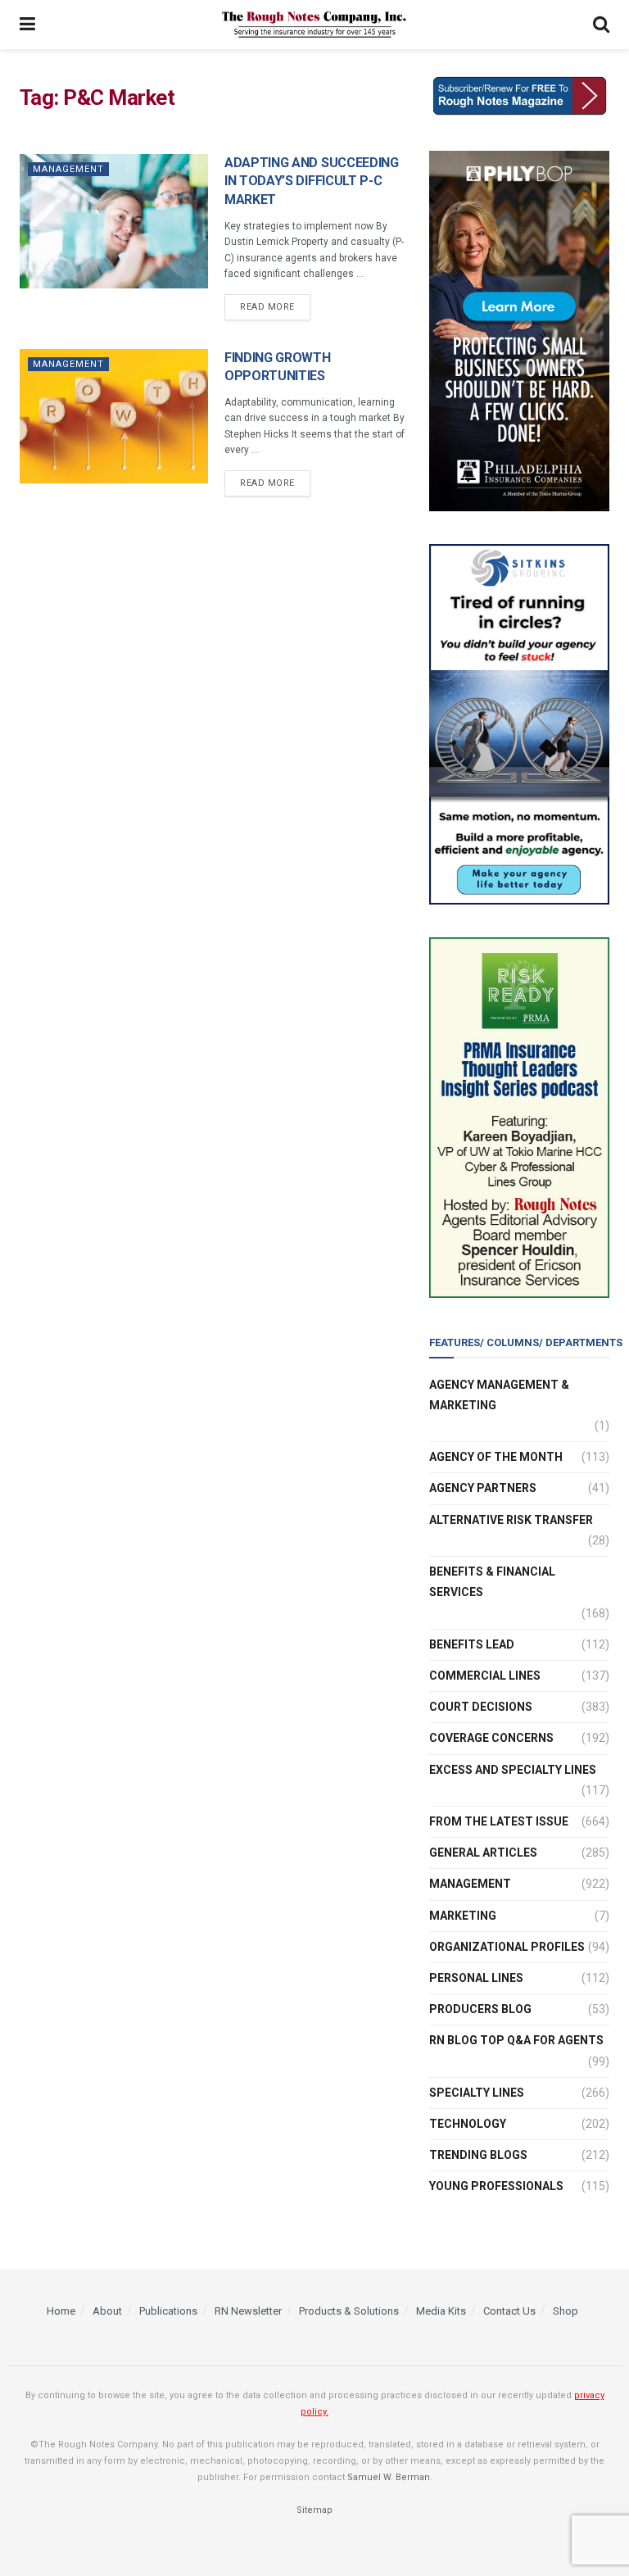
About (107, 2311)
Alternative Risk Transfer (511, 1520)
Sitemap (314, 2510)
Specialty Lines (477, 2093)
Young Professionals (496, 2186)
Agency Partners (483, 1488)
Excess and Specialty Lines (513, 1770)
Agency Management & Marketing (499, 1395)
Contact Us (509, 2311)
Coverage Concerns (491, 1738)
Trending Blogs (478, 2155)
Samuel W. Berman (389, 2477)
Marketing (463, 1916)
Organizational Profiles (507, 1947)
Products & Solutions (349, 2311)
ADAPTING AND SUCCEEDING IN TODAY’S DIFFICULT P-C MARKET (312, 181)
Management (68, 169)
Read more (267, 307)
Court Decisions (481, 1707)
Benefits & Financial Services (492, 1582)
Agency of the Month (496, 1457)
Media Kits (441, 2311)
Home (61, 2311)
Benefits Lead (472, 1644)
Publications (168, 2311)
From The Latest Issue (499, 1821)
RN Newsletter (248, 2311)
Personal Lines (476, 1978)
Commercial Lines (485, 1676)
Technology (468, 2124)
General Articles (483, 1853)
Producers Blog (480, 2009)
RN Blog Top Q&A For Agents (516, 2040)
